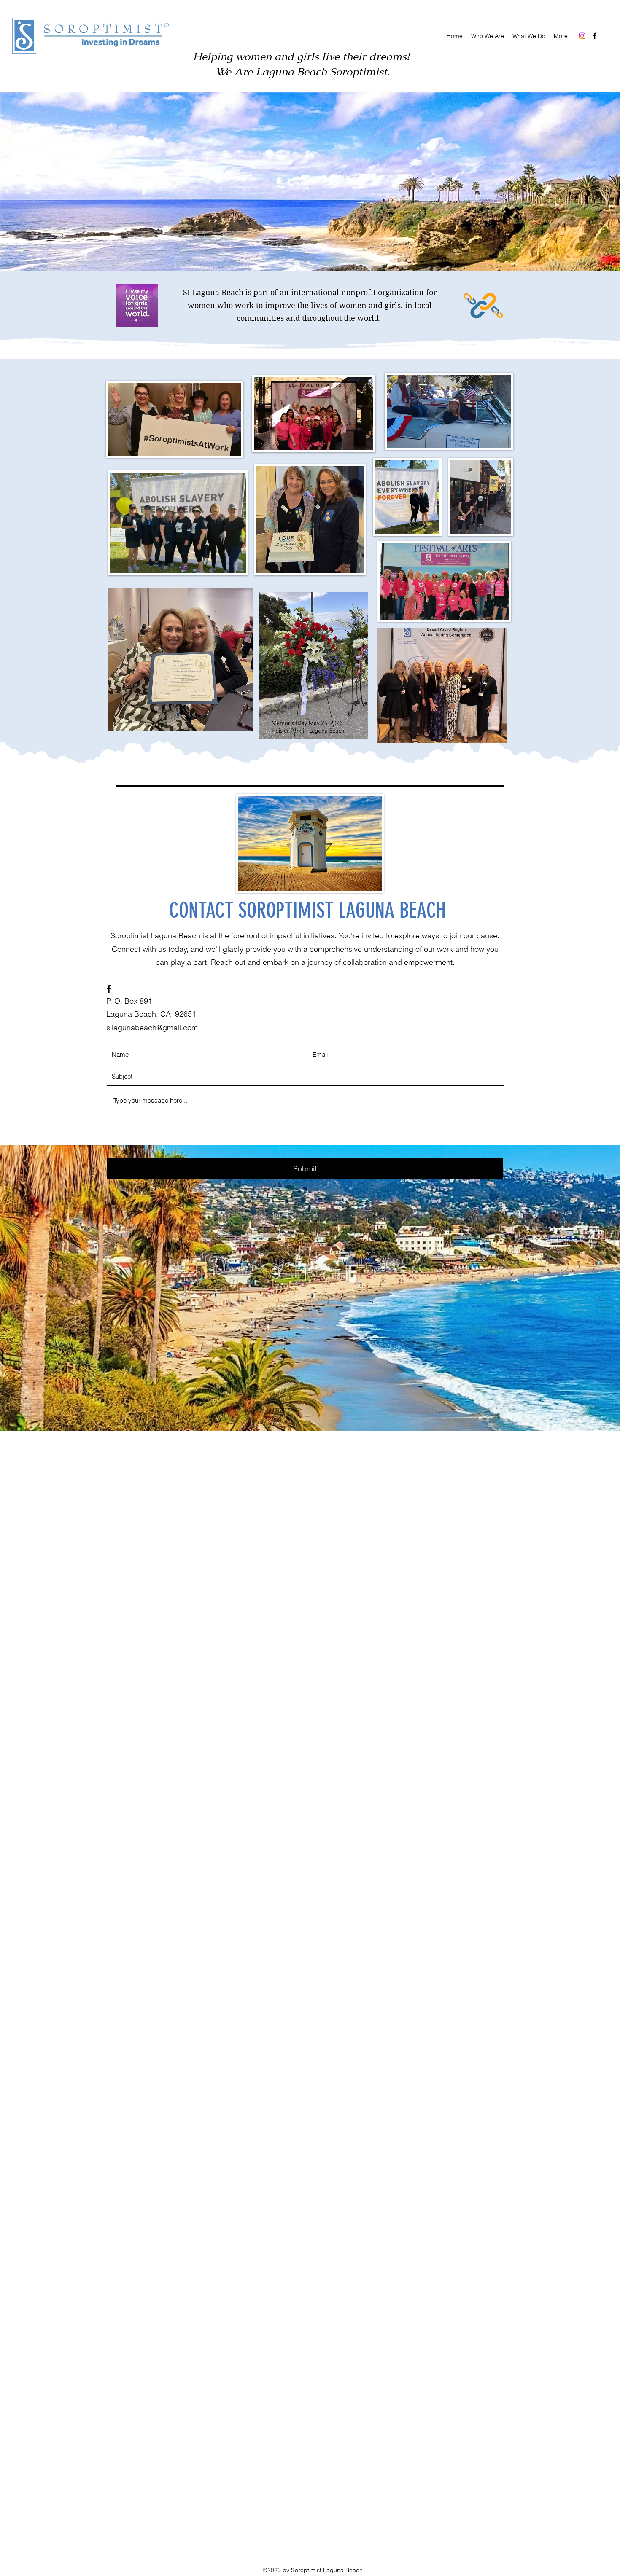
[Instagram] (582, 36)
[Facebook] (595, 36)
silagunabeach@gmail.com (152, 1027)
